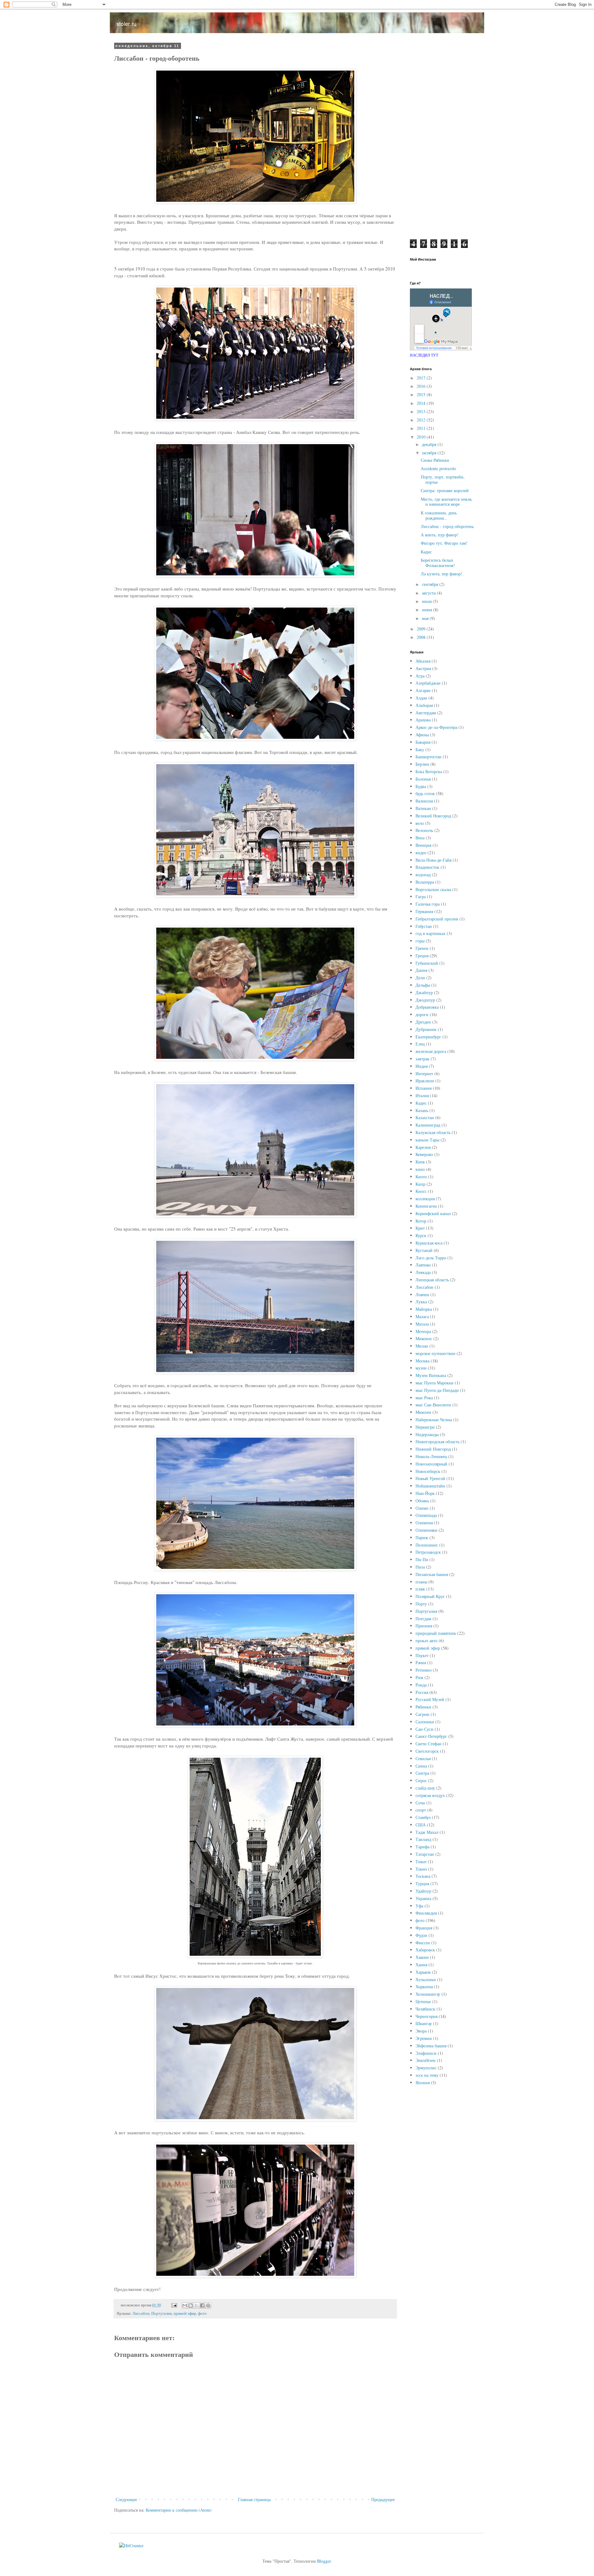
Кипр (420, 1184)
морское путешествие (435, 1353)
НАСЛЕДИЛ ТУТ (424, 355)
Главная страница (254, 2499)
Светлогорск (427, 1751)
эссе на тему (427, 2075)
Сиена (421, 1766)
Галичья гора (428, 904)
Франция (424, 1928)
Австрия (423, 668)
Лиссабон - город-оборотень (447, 526)
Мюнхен (423, 1412)
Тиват (421, 1862)
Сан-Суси (424, 1729)
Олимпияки (426, 1530)
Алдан (421, 698)
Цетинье (423, 2001)
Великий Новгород (433, 816)
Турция (422, 1883)
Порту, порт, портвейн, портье (443, 479)
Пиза (420, 1567)
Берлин (422, 764)
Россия (422, 1692)
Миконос (424, 1338)
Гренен (422, 948)
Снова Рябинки (435, 460)
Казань (422, 1110)
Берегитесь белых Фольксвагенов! (438, 563)
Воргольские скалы (433, 889)
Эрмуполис (426, 2068)
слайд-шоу (425, 1788)
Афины (422, 735)
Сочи (420, 1803)
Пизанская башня (432, 1574)
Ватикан (423, 808)
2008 (422, 637)
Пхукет (422, 1655)
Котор (421, 1221)
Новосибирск (428, 1471)
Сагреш (422, 1714)
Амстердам (426, 713)
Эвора (421, 2031)
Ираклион (425, 1081)
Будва (421, 786)
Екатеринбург (428, 1037)
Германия (424, 911)
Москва (422, 1361)
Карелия (423, 1147)
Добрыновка (427, 1007)
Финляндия (426, 1913)
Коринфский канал (433, 1213)
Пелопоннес (427, 1545)
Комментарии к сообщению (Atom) (179, 2510)
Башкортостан (428, 757)
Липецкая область (432, 1280)
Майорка (424, 1309)
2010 (422, 437)
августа (429, 593)
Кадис (426, 552)
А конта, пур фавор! (440, 535)
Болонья (423, 779)
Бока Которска (429, 771)
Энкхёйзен (426, 2060)
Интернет (424, 1074)
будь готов (425, 793)
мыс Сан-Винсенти (433, 1405)
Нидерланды (427, 1434)
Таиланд (423, 1839)
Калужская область (433, 1132)
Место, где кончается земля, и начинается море (447, 502)
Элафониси (426, 2053)
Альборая (424, 705)
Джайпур (424, 992)
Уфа (419, 1906)
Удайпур (423, 1891)
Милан (422, 1346)
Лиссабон (141, 2313)
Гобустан (424, 926)
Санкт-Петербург (431, 1736)
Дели (420, 978)
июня (428, 610)
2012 (422, 420)
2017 (422, 378)
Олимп (422, 1508)
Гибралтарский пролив (437, 919)
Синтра (422, 1773)
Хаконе (422, 1957)
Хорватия (424, 1987)
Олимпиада (426, 1515)
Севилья (423, 1758)
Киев (420, 1162)
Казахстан (425, 1117)
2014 (422, 403)
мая (426, 618)
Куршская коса (429, 1243)
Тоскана (423, 1876)
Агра (420, 676)
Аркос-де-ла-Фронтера (436, 727)
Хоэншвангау (428, 1994)
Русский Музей (430, 1699)
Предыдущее (383, 2499)
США (421, 1825)
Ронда (421, 1685)
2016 (422, 386)
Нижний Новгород (433, 1449)
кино (420, 1169)
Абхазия (423, 661)
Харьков (423, 1972)
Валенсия (424, 801)
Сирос (421, 1780)
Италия (422, 1095)
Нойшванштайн (430, 1486)
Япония (423, 2082)
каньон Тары (427, 1140)
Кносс (421, 1191)
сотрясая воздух (430, 1795)
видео (421, 853)
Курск (421, 1235)
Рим (419, 1677)
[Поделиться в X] (196, 2305)
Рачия (421, 1662)
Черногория (426, 2016)
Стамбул (423, 1817)
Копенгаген (426, 1206)
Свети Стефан (428, 1744)
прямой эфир (185, 2313)
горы (420, 941)
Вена (420, 838)
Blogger (324, 2561)
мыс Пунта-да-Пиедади (437, 1390)
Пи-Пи (422, 1559)
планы (421, 1582)
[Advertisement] (442, 137)
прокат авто (426, 1641)
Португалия (161, 2313)
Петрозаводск (428, 1552)
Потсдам (423, 1619)
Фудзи (421, 1935)
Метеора (423, 1331)
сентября (431, 584)
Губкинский (427, 963)
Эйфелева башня (431, 2046)
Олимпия (424, 1523)
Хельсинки (426, 1979)
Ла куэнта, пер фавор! (441, 574)
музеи (421, 1368)
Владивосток (427, 867)
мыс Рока (424, 1398)
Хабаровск (425, 1950)
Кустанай (424, 1250)
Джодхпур (425, 1000)
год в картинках (430, 933)
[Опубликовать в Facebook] (202, 2305)
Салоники (425, 1722)
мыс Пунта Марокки (435, 1383)
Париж (422, 1537)
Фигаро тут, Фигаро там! (444, 543)
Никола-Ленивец (431, 1456)
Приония (424, 1626)
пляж (420, 1589)
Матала (422, 1324)
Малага (422, 1316)
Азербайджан (428, 683)
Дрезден (423, 1022)
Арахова (423, 720)
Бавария (423, 742)
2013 (422, 411)
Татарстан (425, 1854)
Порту (421, 1604)
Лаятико (423, 1265)
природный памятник (436, 1633)
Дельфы (423, 985)
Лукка (421, 1302)
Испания (424, 1088)
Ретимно (424, 1670)
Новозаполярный (431, 1464)
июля (427, 601)
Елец (420, 1044)
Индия (422, 1066)
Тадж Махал (427, 1832)
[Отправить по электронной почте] (185, 2305)
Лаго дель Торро (431, 1258)
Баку (420, 749)
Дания (421, 970)
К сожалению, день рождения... (439, 515)
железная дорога (431, 1051)
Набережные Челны (434, 1420)
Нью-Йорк (425, 1493)
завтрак (422, 1059)
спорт (421, 1810)
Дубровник (426, 1029)
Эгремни (424, 2038)
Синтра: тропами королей (445, 490)
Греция (422, 956)
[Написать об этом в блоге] (191, 2305)
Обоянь (422, 1501)
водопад (423, 875)
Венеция (423, 845)
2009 (422, 629)
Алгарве (423, 690)
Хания (421, 1965)
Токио (421, 1869)
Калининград (428, 1125)
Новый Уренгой (430, 1478)
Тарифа (422, 1847)
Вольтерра (425, 882)
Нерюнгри (425, 1427)
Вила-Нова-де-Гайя (433, 860)
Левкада (423, 1272)
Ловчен (422, 1294)
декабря (430, 444)
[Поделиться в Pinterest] (208, 2305)
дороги (422, 1014)
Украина (423, 1898)
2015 (422, 394)
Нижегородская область (437, 1442)
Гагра (421, 896)
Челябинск (425, 2009)
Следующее (126, 2499)
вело (420, 823)
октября (430, 453)
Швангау (424, 2023)
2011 (422, 428)
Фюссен (423, 1943)
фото (202, 2313)
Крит (420, 1228)
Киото (421, 1177)
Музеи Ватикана (431, 1375)
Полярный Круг (430, 1596)
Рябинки (423, 1707)
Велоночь (424, 830)
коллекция (425, 1199)
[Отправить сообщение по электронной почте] (174, 2305)
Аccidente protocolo (438, 468)
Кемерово (424, 1154)
